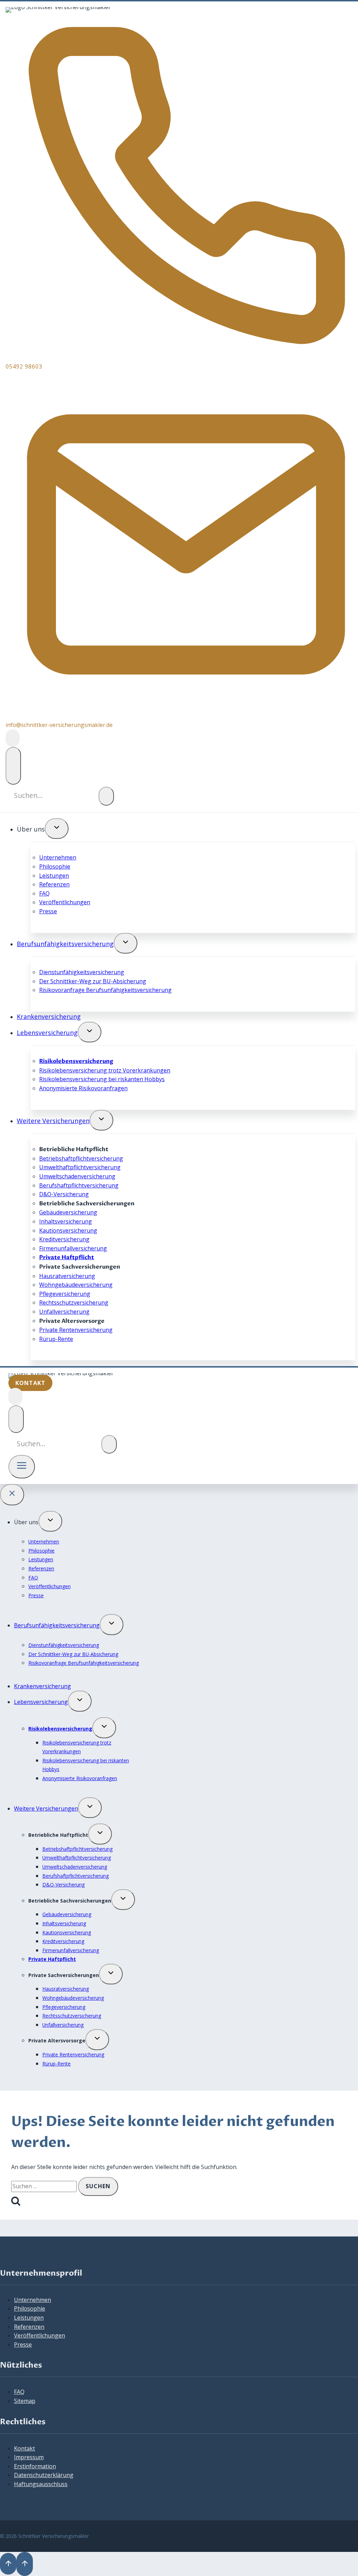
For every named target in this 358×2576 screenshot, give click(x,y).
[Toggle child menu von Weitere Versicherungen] (101, 1120)
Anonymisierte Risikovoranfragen (83, 1088)
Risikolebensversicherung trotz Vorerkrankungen (105, 1070)
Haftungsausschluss (41, 2484)
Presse (48, 911)
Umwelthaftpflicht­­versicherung (80, 1167)
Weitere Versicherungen (53, 1121)
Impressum (29, 2457)
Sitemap (25, 2401)
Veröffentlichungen (65, 902)
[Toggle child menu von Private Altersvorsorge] (97, 2040)
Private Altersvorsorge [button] (57, 2040)
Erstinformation (35, 2466)
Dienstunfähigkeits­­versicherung (82, 972)
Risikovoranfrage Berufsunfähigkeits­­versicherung (105, 990)
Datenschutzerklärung (44, 2475)
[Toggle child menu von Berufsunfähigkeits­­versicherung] (126, 943)
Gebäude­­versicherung (68, 1212)
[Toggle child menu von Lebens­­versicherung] (89, 1032)
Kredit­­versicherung (64, 1239)
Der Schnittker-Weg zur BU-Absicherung (93, 981)
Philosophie (55, 866)
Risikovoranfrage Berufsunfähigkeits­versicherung (84, 1663)
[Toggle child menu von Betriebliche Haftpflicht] (100, 1834)
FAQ (44, 893)
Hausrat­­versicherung (67, 1276)
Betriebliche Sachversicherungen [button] (70, 1901)
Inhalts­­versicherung (66, 1221)
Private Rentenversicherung (76, 1330)
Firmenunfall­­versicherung (73, 1248)
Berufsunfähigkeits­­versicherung (65, 944)
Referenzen (54, 884)
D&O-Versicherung (64, 1194)
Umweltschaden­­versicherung (77, 1176)
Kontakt (24, 2448)
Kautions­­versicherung (68, 1230)
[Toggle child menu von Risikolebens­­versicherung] (104, 1728)
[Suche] (106, 796)
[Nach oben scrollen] (8, 2564)
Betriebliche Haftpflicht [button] (58, 1835)
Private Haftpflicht (67, 1257)
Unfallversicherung (64, 1312)
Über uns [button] (31, 829)
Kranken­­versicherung (49, 1016)
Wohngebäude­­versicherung (76, 1285)
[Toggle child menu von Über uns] (57, 829)
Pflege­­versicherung (65, 1294)
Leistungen (54, 876)
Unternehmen (58, 857)
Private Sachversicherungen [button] (64, 1975)
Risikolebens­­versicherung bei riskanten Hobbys (102, 1079)
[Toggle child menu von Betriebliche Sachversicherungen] (123, 1900)
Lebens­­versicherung (47, 1033)
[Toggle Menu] (22, 1467)
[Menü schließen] (12, 1495)
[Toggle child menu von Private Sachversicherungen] (111, 1974)
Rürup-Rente (56, 1339)
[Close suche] (13, 766)
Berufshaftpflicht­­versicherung (79, 1185)
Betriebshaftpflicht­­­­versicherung (81, 1158)
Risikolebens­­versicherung (76, 1061)
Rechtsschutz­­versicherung (74, 1303)
